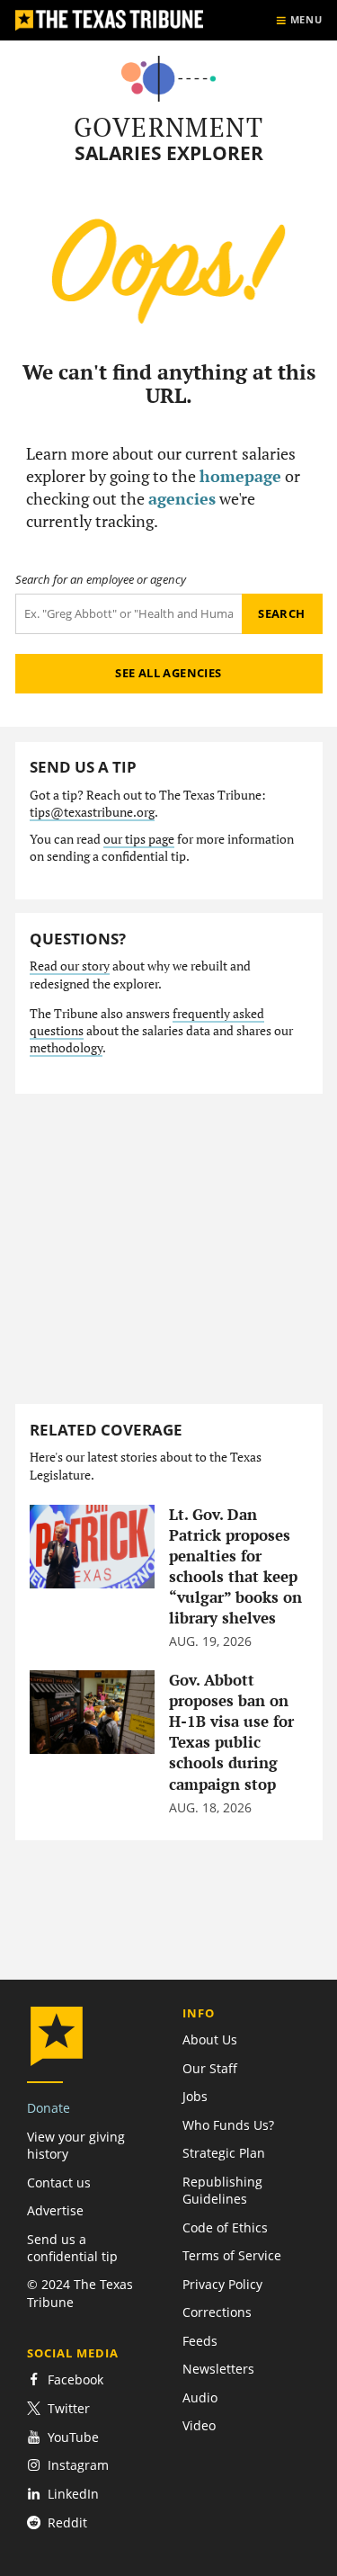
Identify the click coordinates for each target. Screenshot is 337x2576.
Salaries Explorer (169, 153)
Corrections (217, 2312)
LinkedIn (73, 2494)
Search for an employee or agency (101, 580)
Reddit (67, 2522)
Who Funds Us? (228, 2125)
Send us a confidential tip (72, 2248)
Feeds (200, 2341)
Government (168, 127)
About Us (210, 2039)
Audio (200, 2397)
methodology (66, 1048)
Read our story (70, 966)
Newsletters (218, 2369)
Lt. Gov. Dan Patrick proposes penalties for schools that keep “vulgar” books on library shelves (235, 1566)
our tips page (139, 839)
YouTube (73, 2437)
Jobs (195, 2096)
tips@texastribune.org (92, 812)
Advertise (55, 2210)
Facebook (75, 2379)
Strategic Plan (224, 2153)
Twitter (69, 2408)
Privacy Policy (222, 2284)
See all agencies (168, 673)
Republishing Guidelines (222, 2190)
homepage (240, 476)
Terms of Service (232, 2255)
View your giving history (76, 2145)
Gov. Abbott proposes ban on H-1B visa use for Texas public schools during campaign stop (231, 1732)
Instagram (78, 2465)
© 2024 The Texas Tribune (80, 2293)
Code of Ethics (225, 2227)
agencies (182, 498)
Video (199, 2425)
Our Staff (210, 2068)
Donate (49, 2108)
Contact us (59, 2182)
